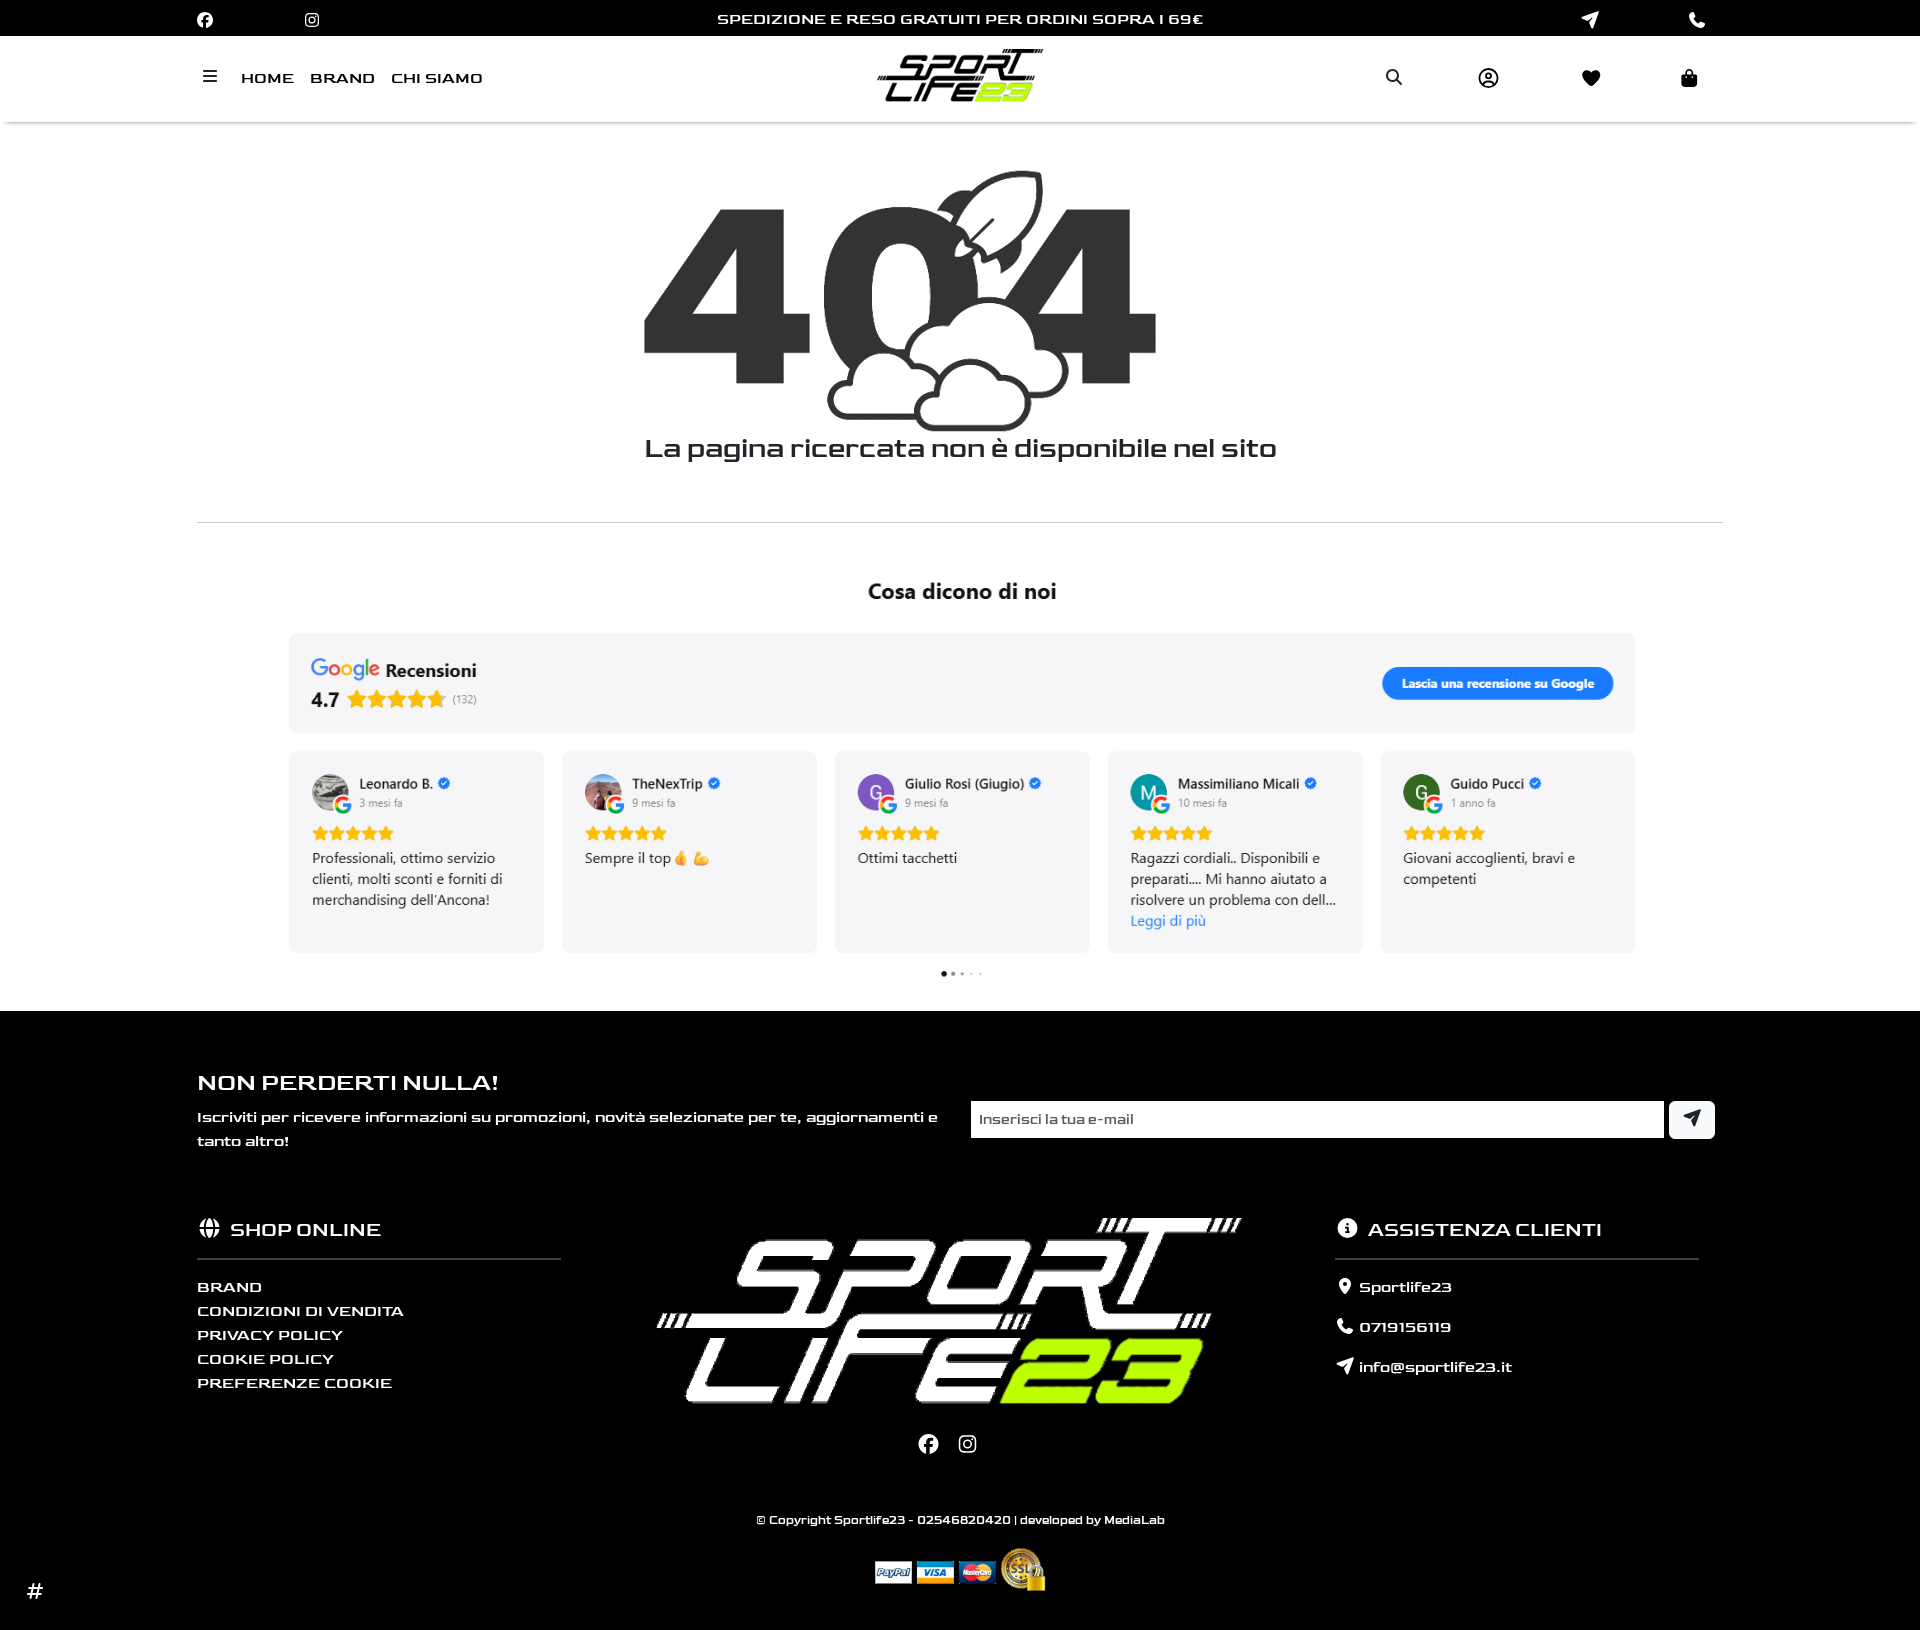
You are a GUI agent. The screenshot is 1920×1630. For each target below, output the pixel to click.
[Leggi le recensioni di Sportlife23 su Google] (960, 775)
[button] (1677, 79)
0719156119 (1403, 1327)
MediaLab (1134, 1520)
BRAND (342, 78)
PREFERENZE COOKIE (294, 1383)
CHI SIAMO (437, 78)
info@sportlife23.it (1433, 1367)
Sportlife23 (1403, 1287)
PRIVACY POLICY (270, 1335)
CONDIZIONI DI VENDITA (300, 1311)
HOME (267, 78)
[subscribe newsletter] (1692, 1120)
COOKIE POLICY (265, 1359)
